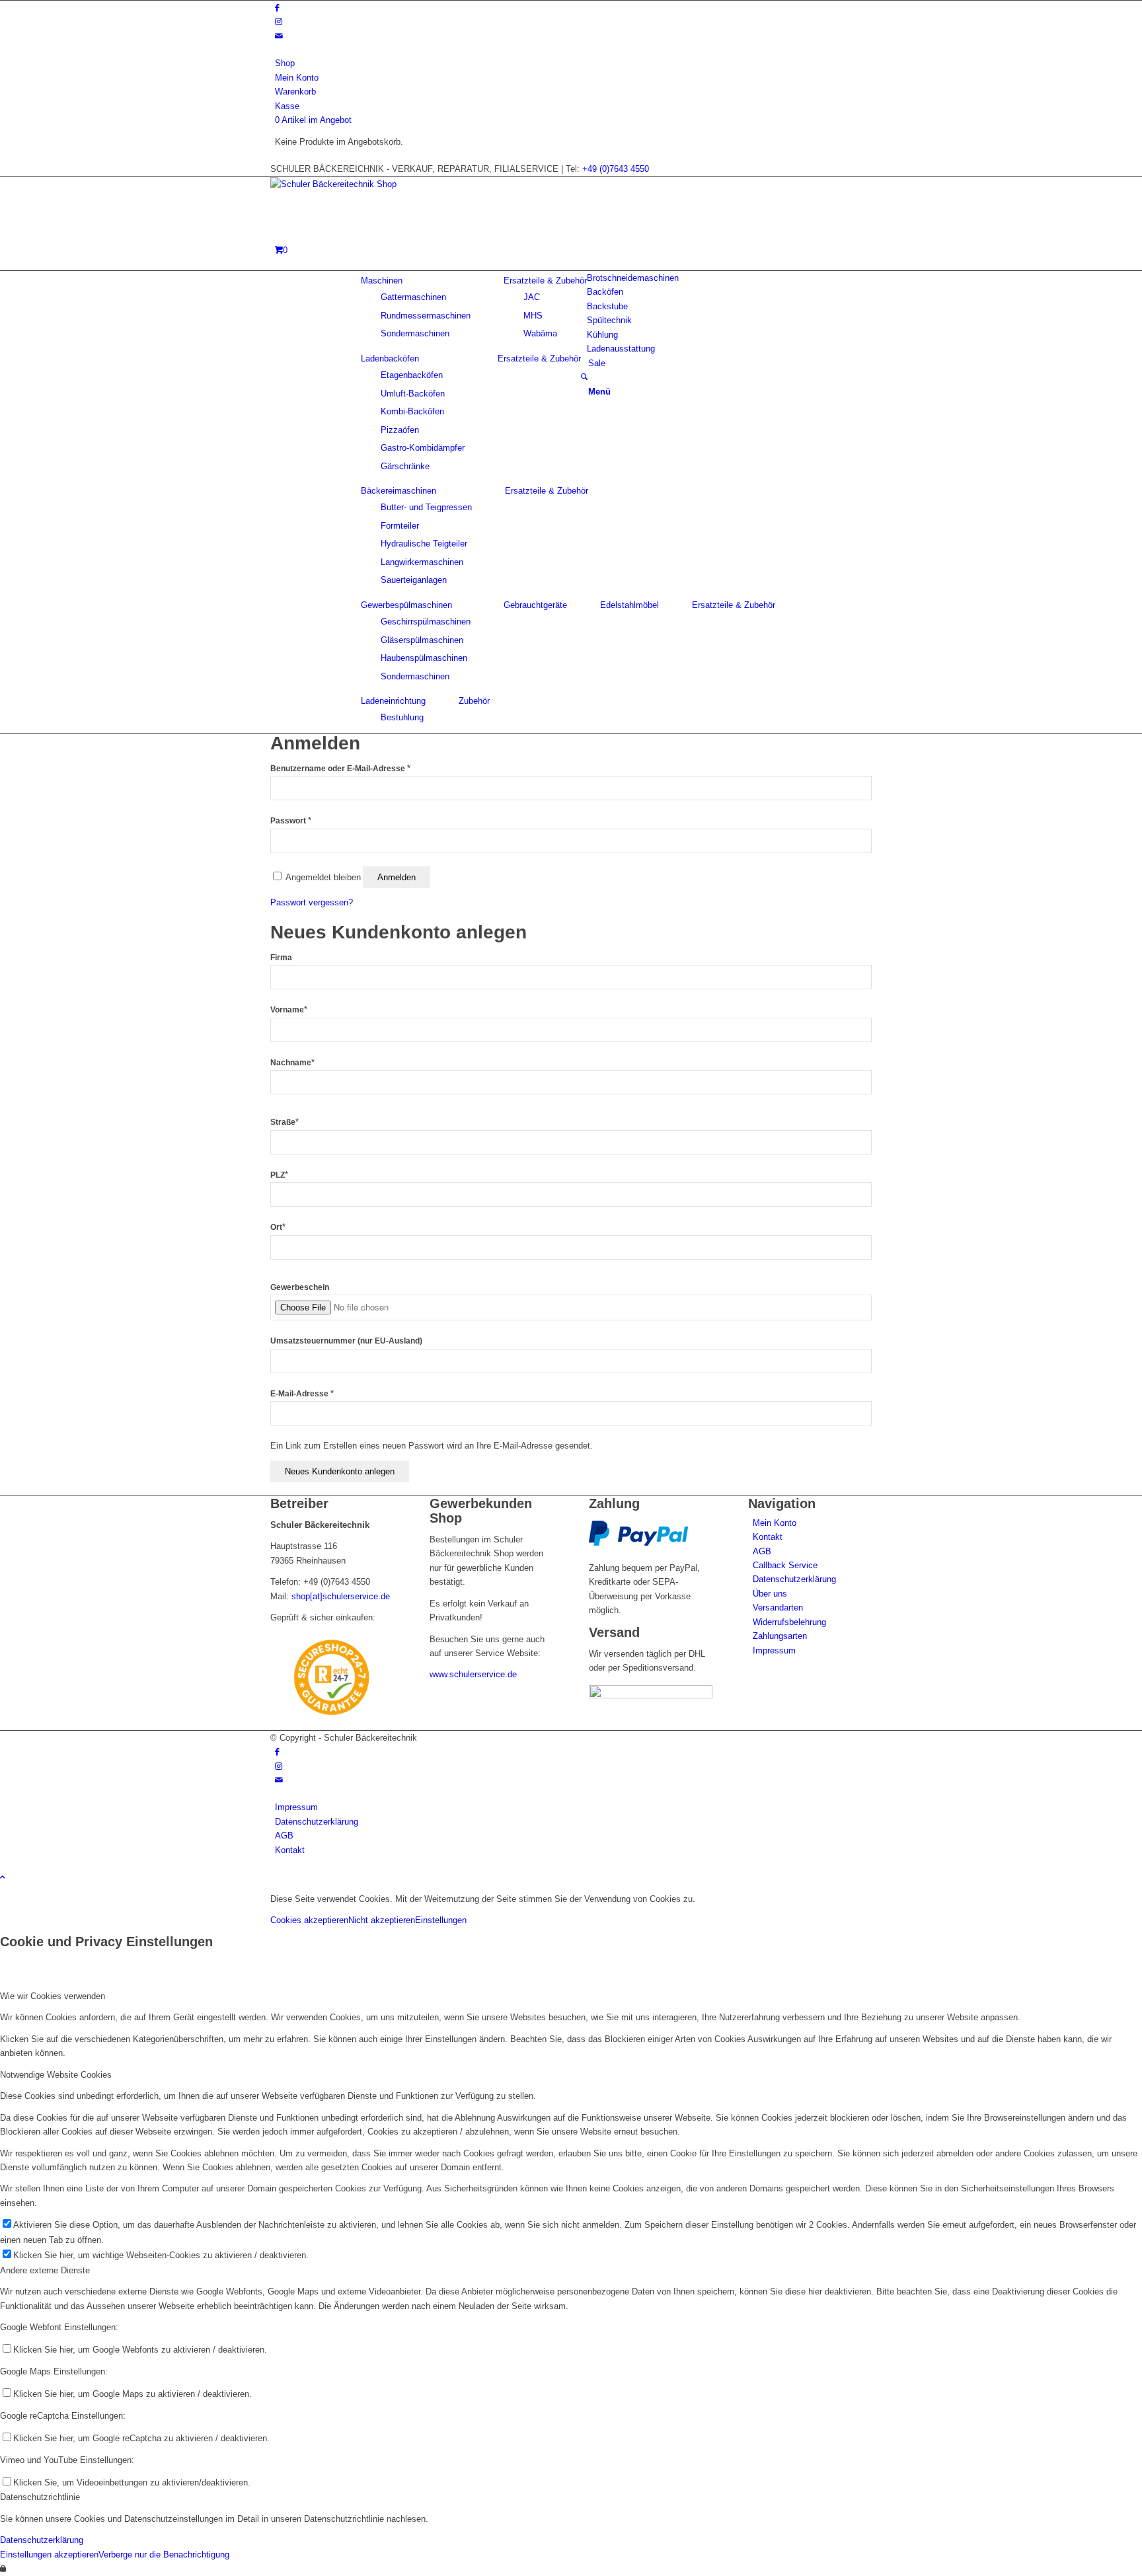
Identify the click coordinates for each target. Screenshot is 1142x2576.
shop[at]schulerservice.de (341, 1596)
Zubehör (474, 701)
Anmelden (397, 877)
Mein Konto (297, 78)
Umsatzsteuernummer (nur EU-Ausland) (346, 1341)
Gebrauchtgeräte (535, 605)
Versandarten (778, 1608)
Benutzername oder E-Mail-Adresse (340, 769)
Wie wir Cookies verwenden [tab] (53, 1996)
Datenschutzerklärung (794, 1579)
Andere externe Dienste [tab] (45, 2270)
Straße (285, 1122)
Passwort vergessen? (312, 902)
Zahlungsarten (780, 1636)
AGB (762, 1551)
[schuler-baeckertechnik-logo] (369, 184)
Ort (278, 1227)
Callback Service (785, 1565)
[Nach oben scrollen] (3, 1877)
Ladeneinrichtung (393, 701)
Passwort (291, 821)
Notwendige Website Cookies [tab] (56, 2075)
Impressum (774, 1650)
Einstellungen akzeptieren (49, 2555)
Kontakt (768, 1537)
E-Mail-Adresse (302, 1394)
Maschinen (382, 281)
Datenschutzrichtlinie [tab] (40, 2497)
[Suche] (584, 377)
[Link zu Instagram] (279, 21)
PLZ (279, 1175)
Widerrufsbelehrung (789, 1622)
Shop (285, 63)
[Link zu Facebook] (277, 8)
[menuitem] (573, 63)
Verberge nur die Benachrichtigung (164, 2555)
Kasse (287, 106)
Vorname (289, 1010)
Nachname (292, 1063)
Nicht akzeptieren (382, 1920)
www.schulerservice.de (473, 1674)
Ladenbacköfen (390, 359)
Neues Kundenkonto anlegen (340, 1471)
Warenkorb (295, 92)
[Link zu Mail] (279, 36)
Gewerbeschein (300, 1287)
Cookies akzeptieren (309, 1920)
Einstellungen (441, 1920)
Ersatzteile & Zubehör (545, 281)
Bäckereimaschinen (399, 491)
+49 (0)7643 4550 (616, 169)
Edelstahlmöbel (629, 605)
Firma (281, 958)
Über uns (770, 1594)
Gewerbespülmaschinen (406, 605)
